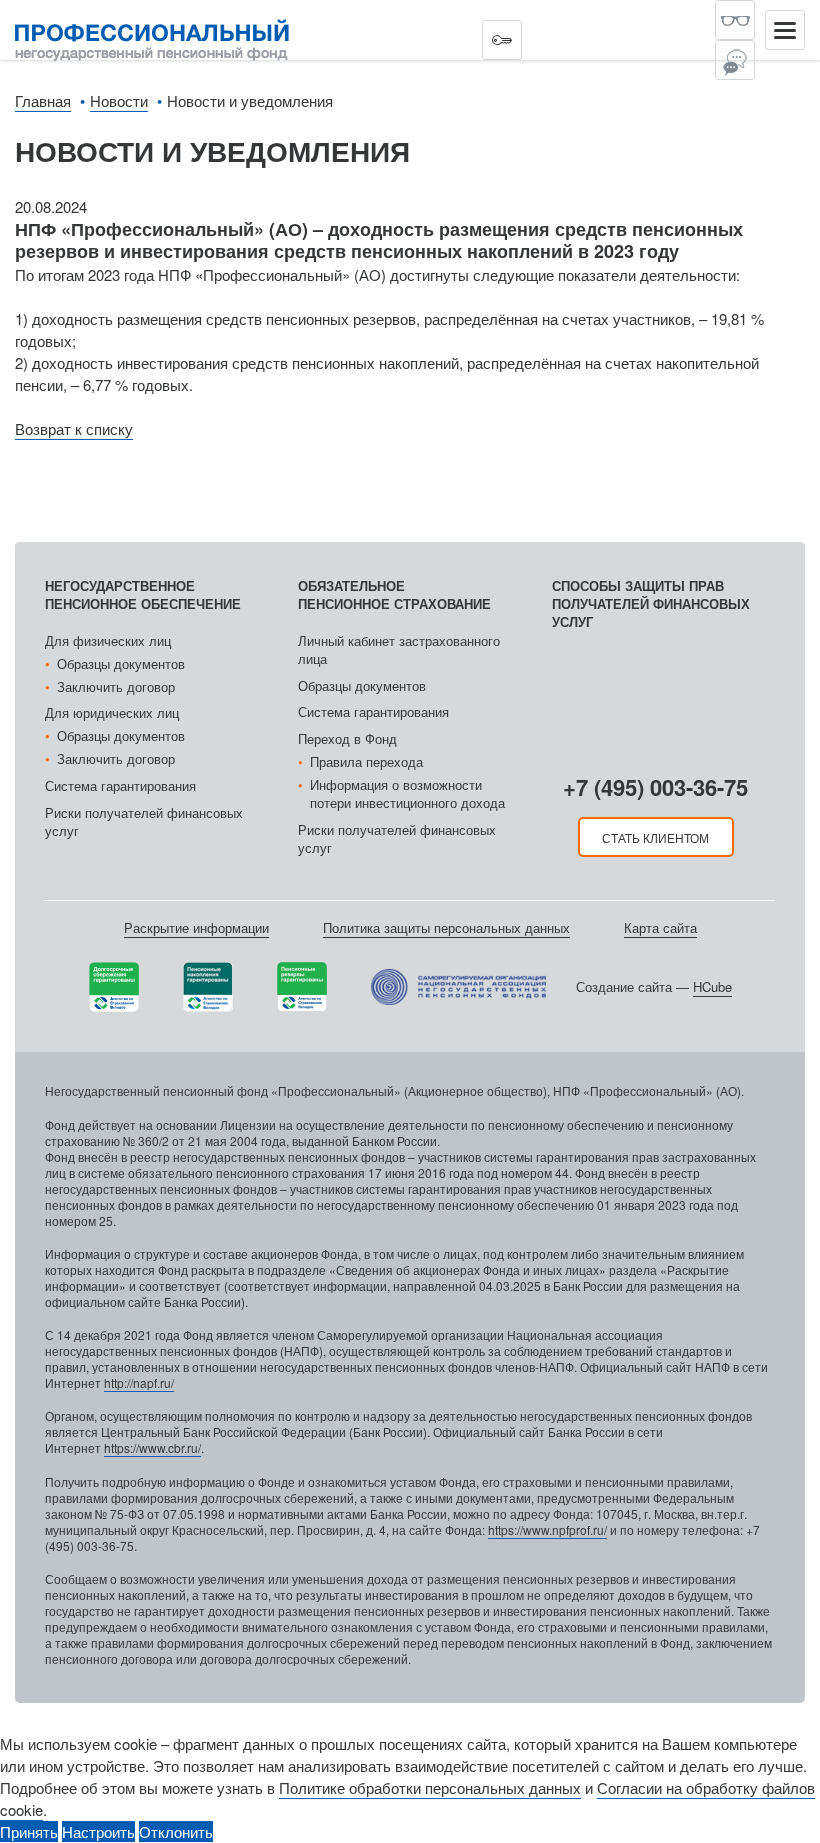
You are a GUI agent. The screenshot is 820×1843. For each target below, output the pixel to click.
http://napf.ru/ (139, 1382)
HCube (712, 986)
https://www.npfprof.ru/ (547, 1529)
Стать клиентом (655, 837)
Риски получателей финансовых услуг (144, 821)
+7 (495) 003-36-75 (655, 787)
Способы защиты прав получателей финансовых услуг (651, 603)
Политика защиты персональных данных (446, 927)
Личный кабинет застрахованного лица (399, 649)
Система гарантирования (120, 785)
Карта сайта (660, 927)
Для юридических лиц (112, 712)
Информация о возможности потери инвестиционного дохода (407, 793)
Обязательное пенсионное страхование (394, 594)
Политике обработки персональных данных (430, 1787)
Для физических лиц (108, 640)
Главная (43, 100)
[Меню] (785, 30)
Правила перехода (366, 761)
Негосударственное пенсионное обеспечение (143, 594)
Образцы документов (121, 663)
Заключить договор (116, 686)
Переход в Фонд (347, 738)
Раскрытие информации (196, 927)
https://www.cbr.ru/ (152, 1447)
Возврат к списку (74, 428)
